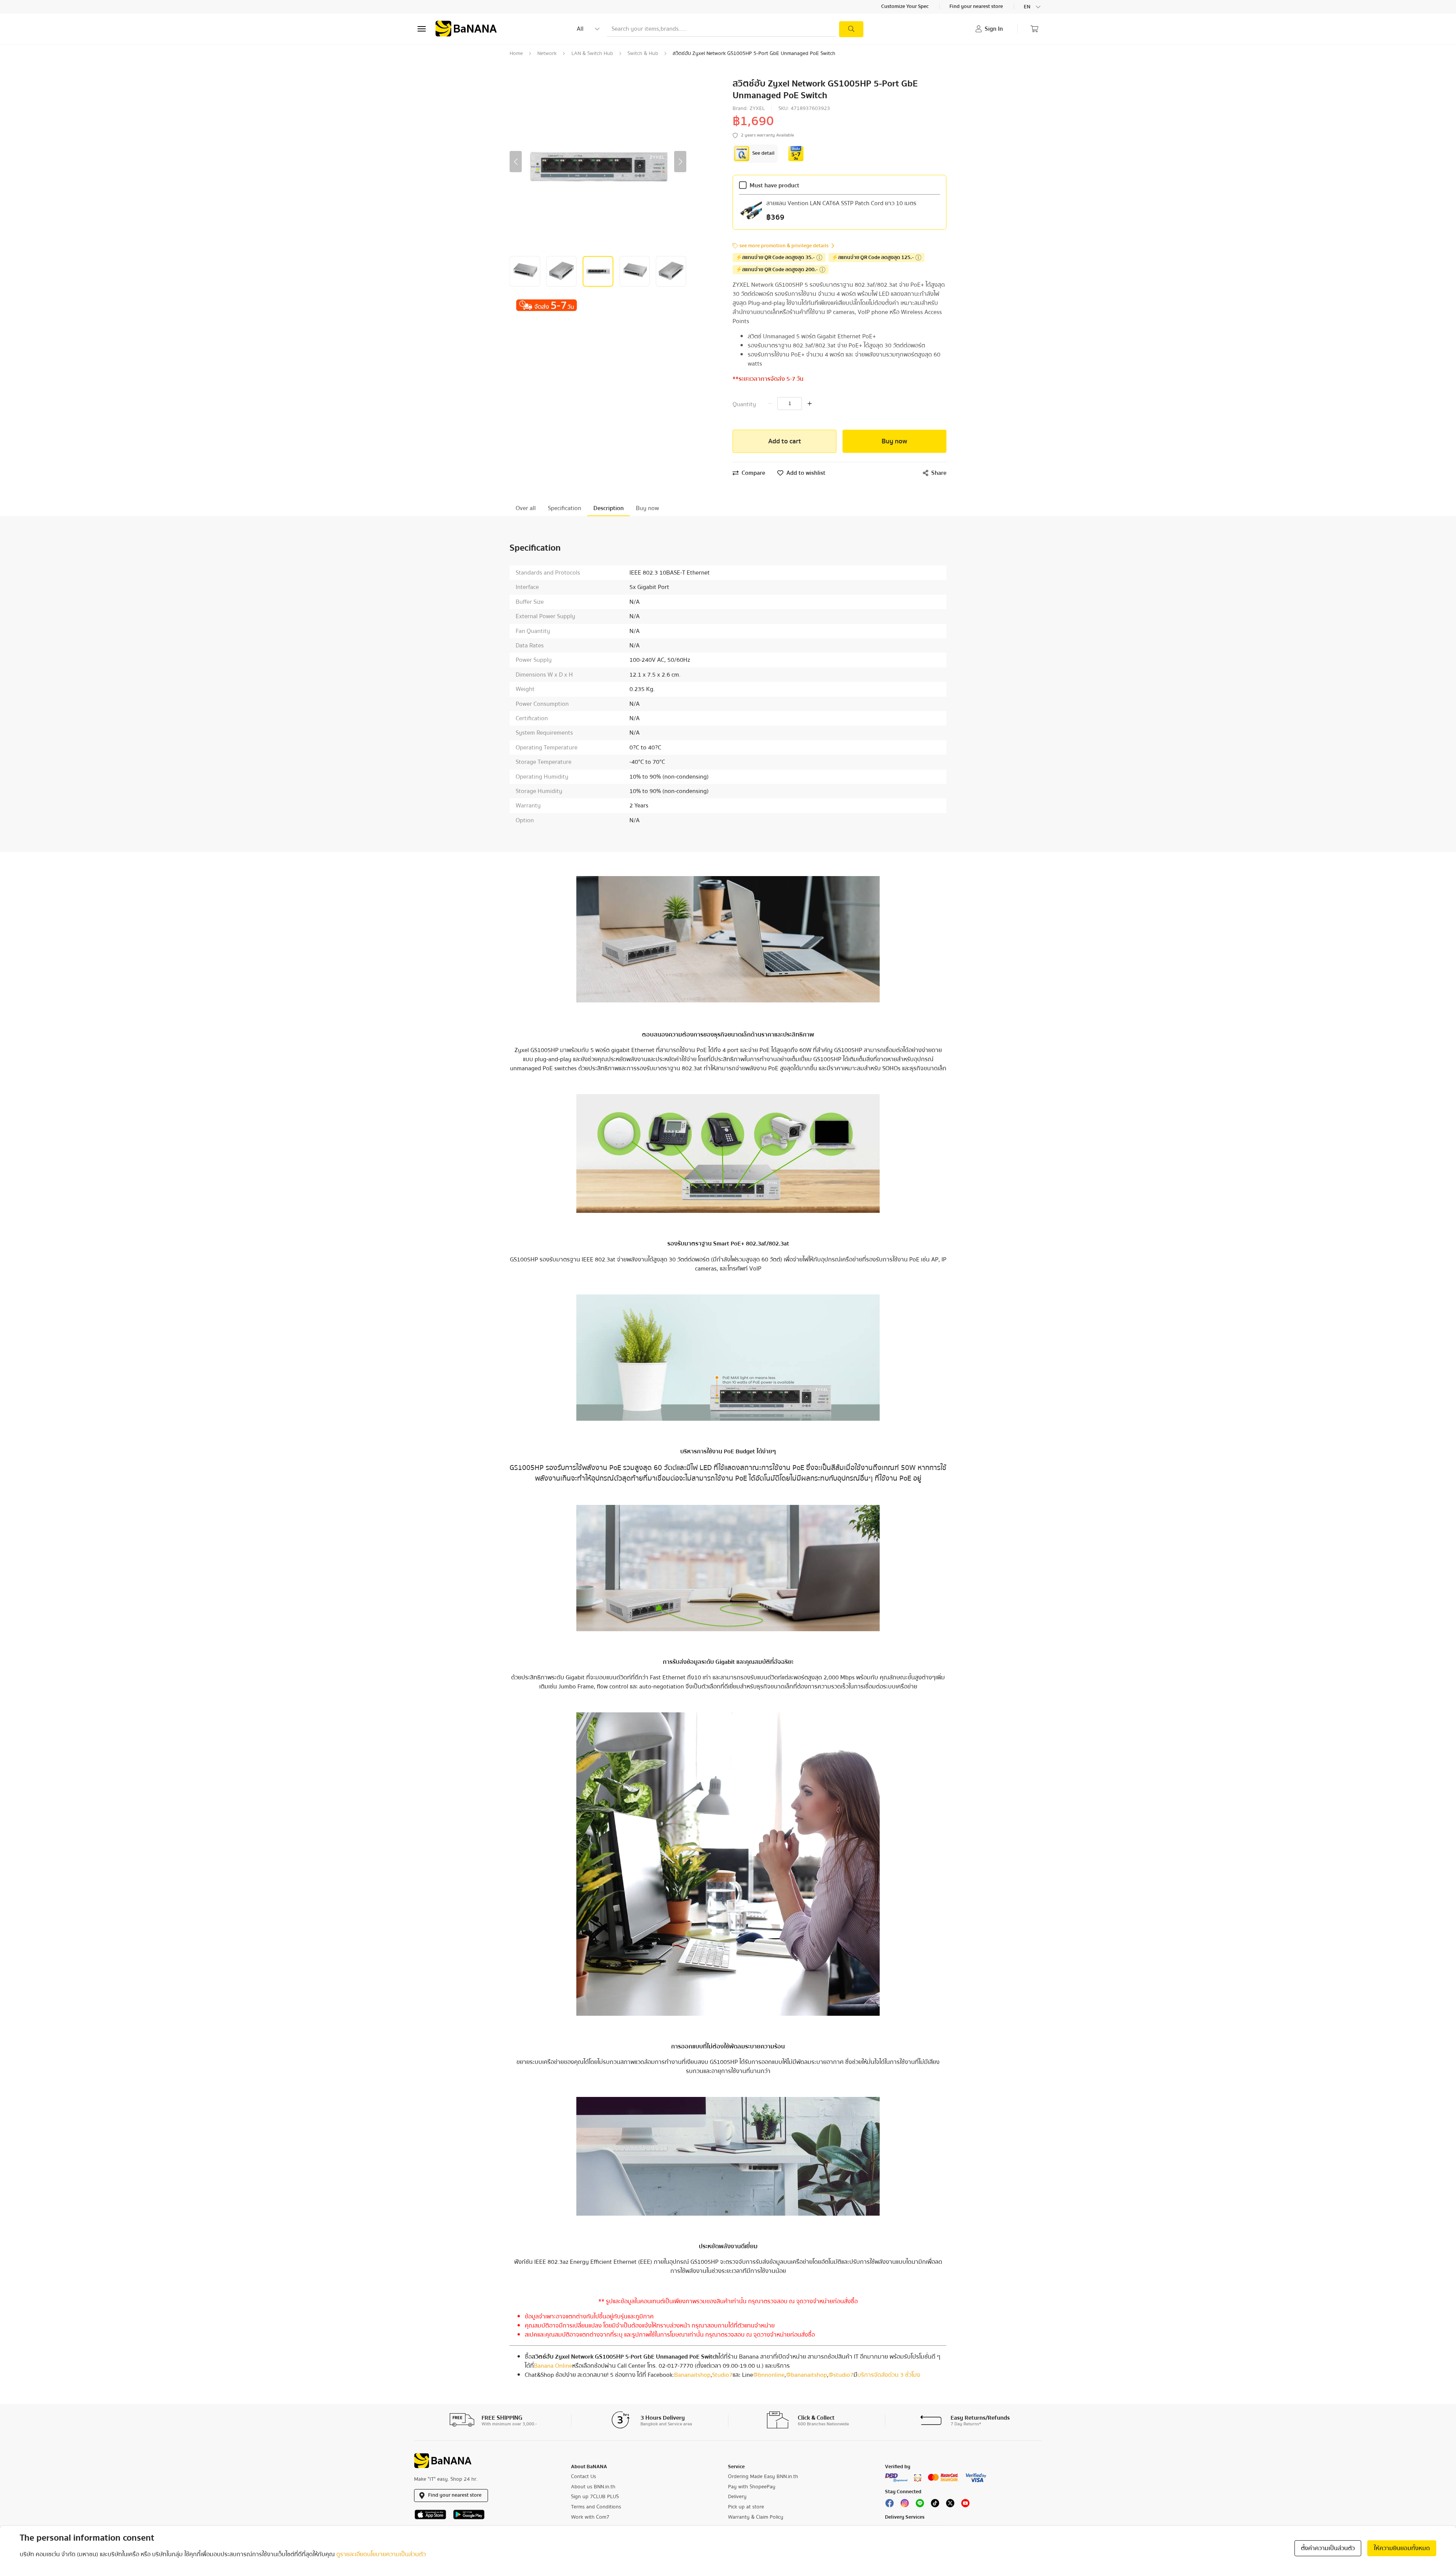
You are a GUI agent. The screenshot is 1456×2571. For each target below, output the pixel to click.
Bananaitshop (692, 2375)
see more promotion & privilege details (784, 246)
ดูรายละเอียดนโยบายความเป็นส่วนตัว (381, 2554)
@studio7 (841, 2375)
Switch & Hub (643, 53)
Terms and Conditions (596, 2507)
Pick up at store (746, 2507)
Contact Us (584, 2477)
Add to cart (785, 441)
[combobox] (1033, 7)
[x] (950, 2505)
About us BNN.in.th (593, 2487)
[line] (920, 2505)
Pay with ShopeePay (752, 2487)
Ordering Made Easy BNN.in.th (763, 2477)
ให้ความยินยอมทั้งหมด (1402, 2548)
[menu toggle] (422, 29)
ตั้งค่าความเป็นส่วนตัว (1328, 2548)
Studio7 (722, 2375)
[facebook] (890, 2505)
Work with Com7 (590, 2517)
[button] (516, 162)
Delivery (737, 2497)
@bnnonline (769, 2375)
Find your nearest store (977, 7)
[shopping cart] (1034, 29)
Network (547, 53)
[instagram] (905, 2505)
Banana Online (553, 2366)
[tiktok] (935, 2505)
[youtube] (965, 2505)
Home (516, 53)
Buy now (894, 441)
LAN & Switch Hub (592, 53)
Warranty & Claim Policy (756, 2517)
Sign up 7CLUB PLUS (595, 2497)
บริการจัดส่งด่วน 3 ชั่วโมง (889, 2375)
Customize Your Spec (905, 7)
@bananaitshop (806, 2375)
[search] (851, 29)
